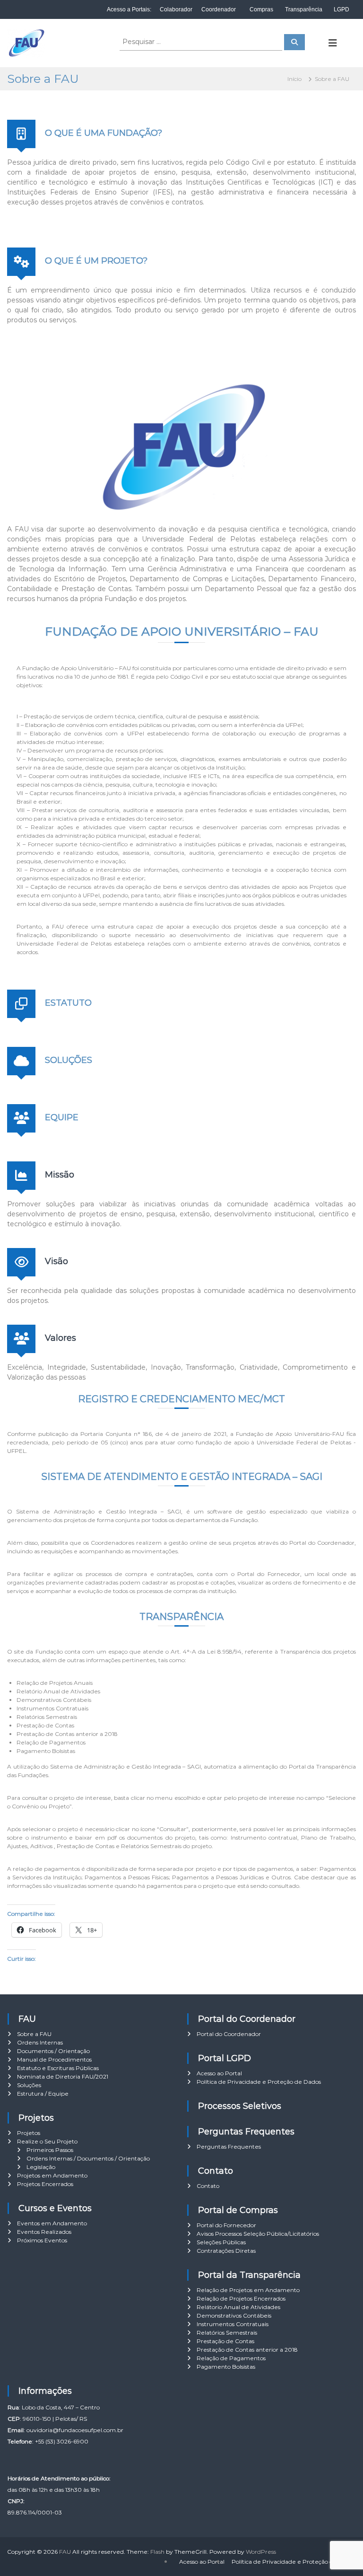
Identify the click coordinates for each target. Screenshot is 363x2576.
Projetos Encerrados (45, 2184)
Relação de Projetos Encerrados (241, 2298)
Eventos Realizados (44, 2232)
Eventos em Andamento (52, 2223)
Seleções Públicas (221, 2242)
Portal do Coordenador (229, 2034)
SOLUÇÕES (69, 1060)
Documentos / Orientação (53, 2051)
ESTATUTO (68, 1003)
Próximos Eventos (42, 2240)
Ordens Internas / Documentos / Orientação (88, 2158)
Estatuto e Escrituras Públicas (58, 2068)
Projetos (29, 2133)
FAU (65, 2552)
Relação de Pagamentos (231, 2358)
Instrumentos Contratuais (233, 2324)
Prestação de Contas (225, 2341)
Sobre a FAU (34, 2034)
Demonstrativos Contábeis (234, 2315)
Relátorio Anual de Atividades (238, 2307)
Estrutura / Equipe (43, 2094)
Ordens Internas (40, 2042)
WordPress (261, 2552)
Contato (208, 2186)
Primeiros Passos (50, 2150)
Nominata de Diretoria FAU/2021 (63, 2076)
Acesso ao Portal (219, 2073)
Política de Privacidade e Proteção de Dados (259, 2082)
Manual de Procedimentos (54, 2059)
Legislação (41, 2167)
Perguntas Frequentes (229, 2147)
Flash (157, 2552)
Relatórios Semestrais (227, 2333)
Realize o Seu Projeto (47, 2141)
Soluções (29, 2085)
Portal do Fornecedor (226, 2225)
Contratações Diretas (226, 2251)
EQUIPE (62, 1117)
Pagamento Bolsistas (226, 2367)
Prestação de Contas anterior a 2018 (247, 2350)
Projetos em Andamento (52, 2175)
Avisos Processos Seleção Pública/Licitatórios (258, 2234)
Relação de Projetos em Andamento (248, 2290)
